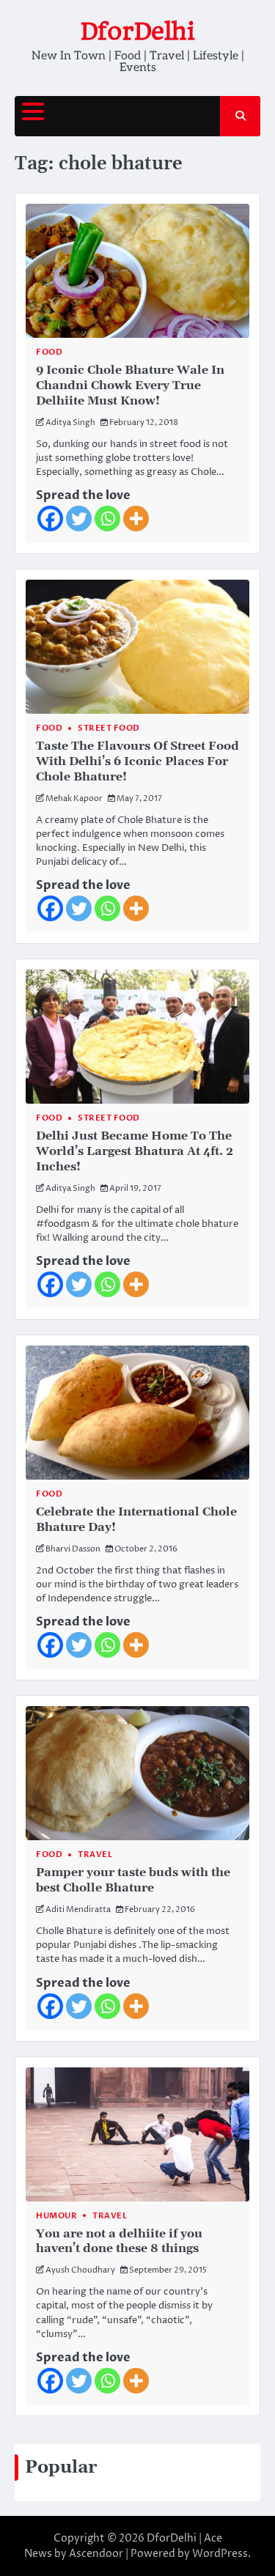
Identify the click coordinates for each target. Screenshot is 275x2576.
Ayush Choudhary (80, 2270)
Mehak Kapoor (74, 798)
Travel (95, 1855)
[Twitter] (79, 518)
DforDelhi (137, 31)
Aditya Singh (70, 422)
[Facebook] (50, 518)
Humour (56, 2216)
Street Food (109, 728)
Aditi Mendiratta (78, 1909)
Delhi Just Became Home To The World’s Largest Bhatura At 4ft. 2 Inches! (135, 1151)
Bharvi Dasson (73, 1549)
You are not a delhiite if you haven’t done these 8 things (119, 2241)
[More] (136, 518)
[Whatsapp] (107, 518)
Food (49, 352)
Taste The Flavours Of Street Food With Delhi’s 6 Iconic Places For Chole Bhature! (137, 761)
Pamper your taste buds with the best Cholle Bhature (133, 1880)
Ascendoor (96, 2554)
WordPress (220, 2554)
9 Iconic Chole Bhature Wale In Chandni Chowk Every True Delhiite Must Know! (130, 385)
